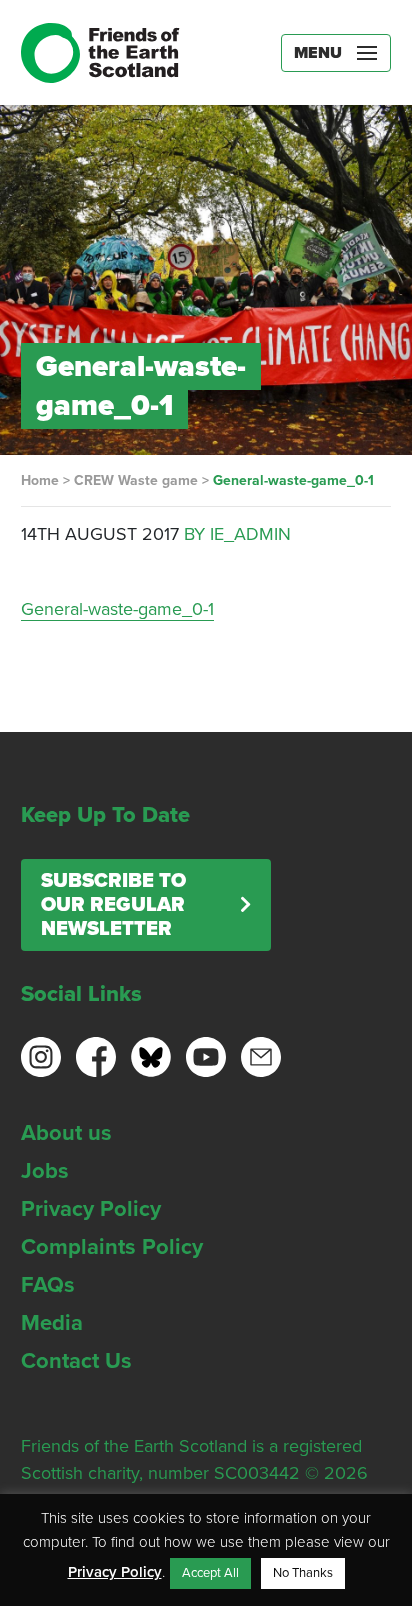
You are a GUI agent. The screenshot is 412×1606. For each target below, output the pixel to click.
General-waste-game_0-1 (117, 609)
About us (66, 1133)
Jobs (45, 1171)
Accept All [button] (210, 1573)
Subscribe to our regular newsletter (113, 905)
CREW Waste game (136, 480)
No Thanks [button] (303, 1573)
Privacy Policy (91, 1209)
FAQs (48, 1285)
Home (40, 480)
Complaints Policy (112, 1247)
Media (52, 1323)
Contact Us (76, 1361)
